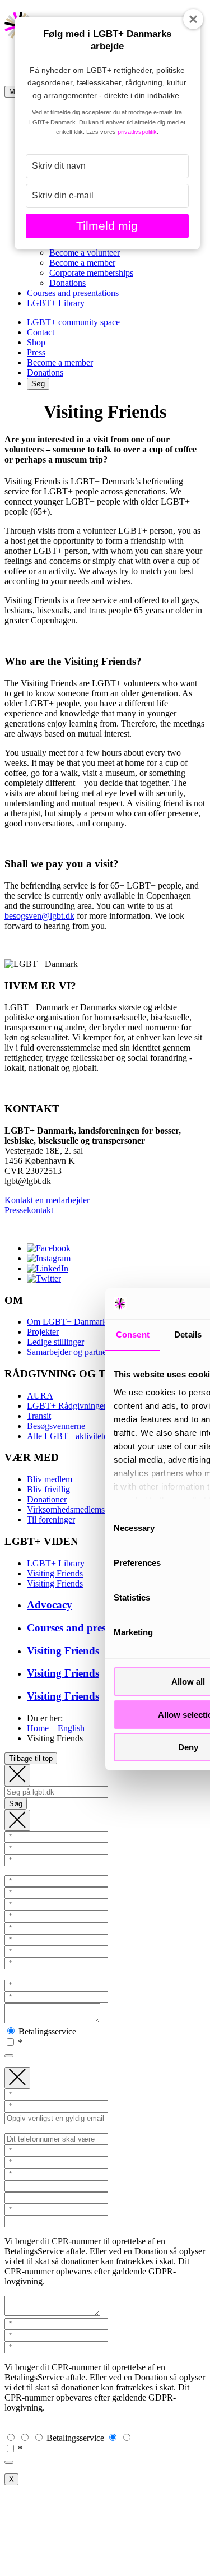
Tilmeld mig (107, 226)
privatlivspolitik (137, 132)
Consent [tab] (133, 1335)
